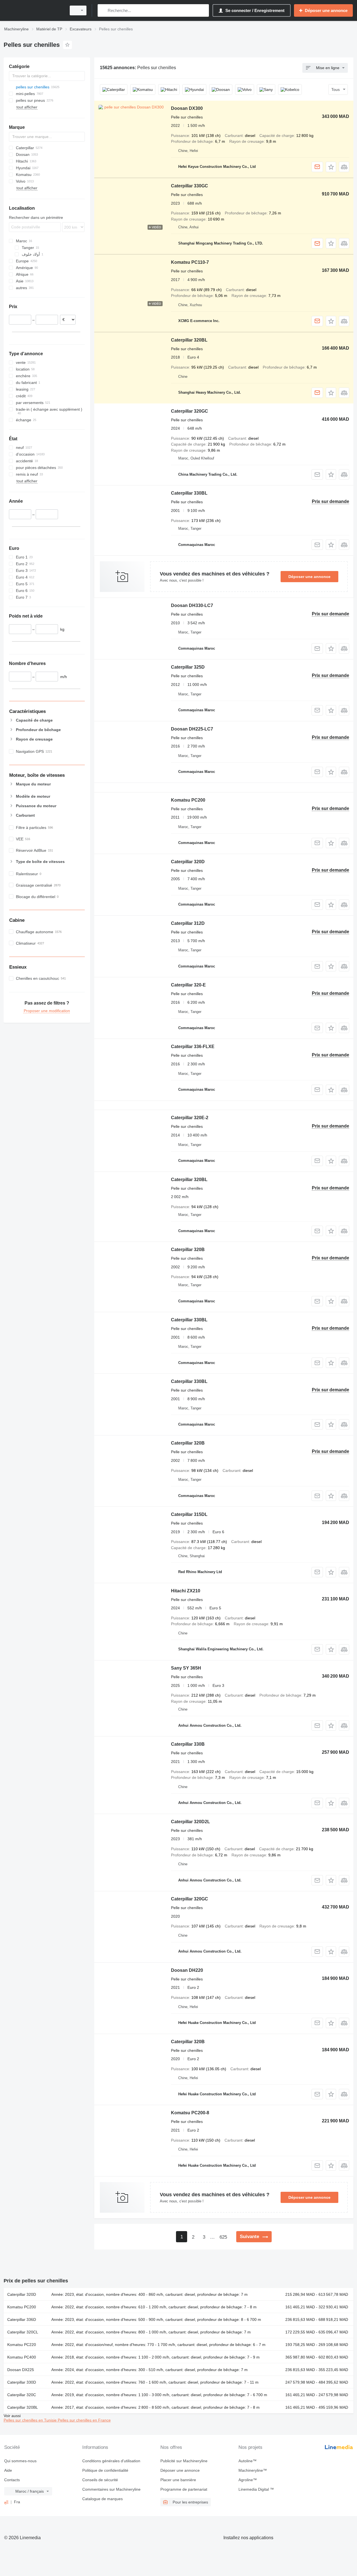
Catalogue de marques (102, 2499)
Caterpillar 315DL (189, 1514)
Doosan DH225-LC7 (192, 729)
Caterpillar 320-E (188, 985)
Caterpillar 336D (22, 2319)
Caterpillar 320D (188, 862)
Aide (8, 2470)
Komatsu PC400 (22, 2357)
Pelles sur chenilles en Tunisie (31, 2420)
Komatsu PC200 (188, 800)
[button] (331, 167)
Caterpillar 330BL (189, 493)
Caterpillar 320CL (23, 2332)
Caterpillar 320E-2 (190, 1118)
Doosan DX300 (187, 108)
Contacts (12, 2480)
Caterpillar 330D (22, 2382)
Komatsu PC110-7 (190, 262)
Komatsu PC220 (22, 2345)
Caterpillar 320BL (189, 340)
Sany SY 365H (186, 1668)
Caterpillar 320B (188, 1250)
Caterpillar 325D (188, 667)
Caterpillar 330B (188, 1744)
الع (6, 2502)
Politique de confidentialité (105, 2470)
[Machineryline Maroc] (33, 10)
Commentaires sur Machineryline (111, 2489)
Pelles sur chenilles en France (84, 2420)
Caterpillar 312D (188, 923)
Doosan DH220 (187, 1970)
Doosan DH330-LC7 (192, 605)
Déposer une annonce (309, 577)
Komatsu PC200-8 (190, 2113)
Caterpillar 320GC (190, 411)
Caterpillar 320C (22, 2395)
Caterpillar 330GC (190, 186)
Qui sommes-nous (20, 2461)
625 (223, 2237)
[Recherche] (103, 10)
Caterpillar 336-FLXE (193, 1047)
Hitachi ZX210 (186, 1591)
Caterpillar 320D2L (190, 1822)
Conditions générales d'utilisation (111, 2461)
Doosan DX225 (21, 2370)
